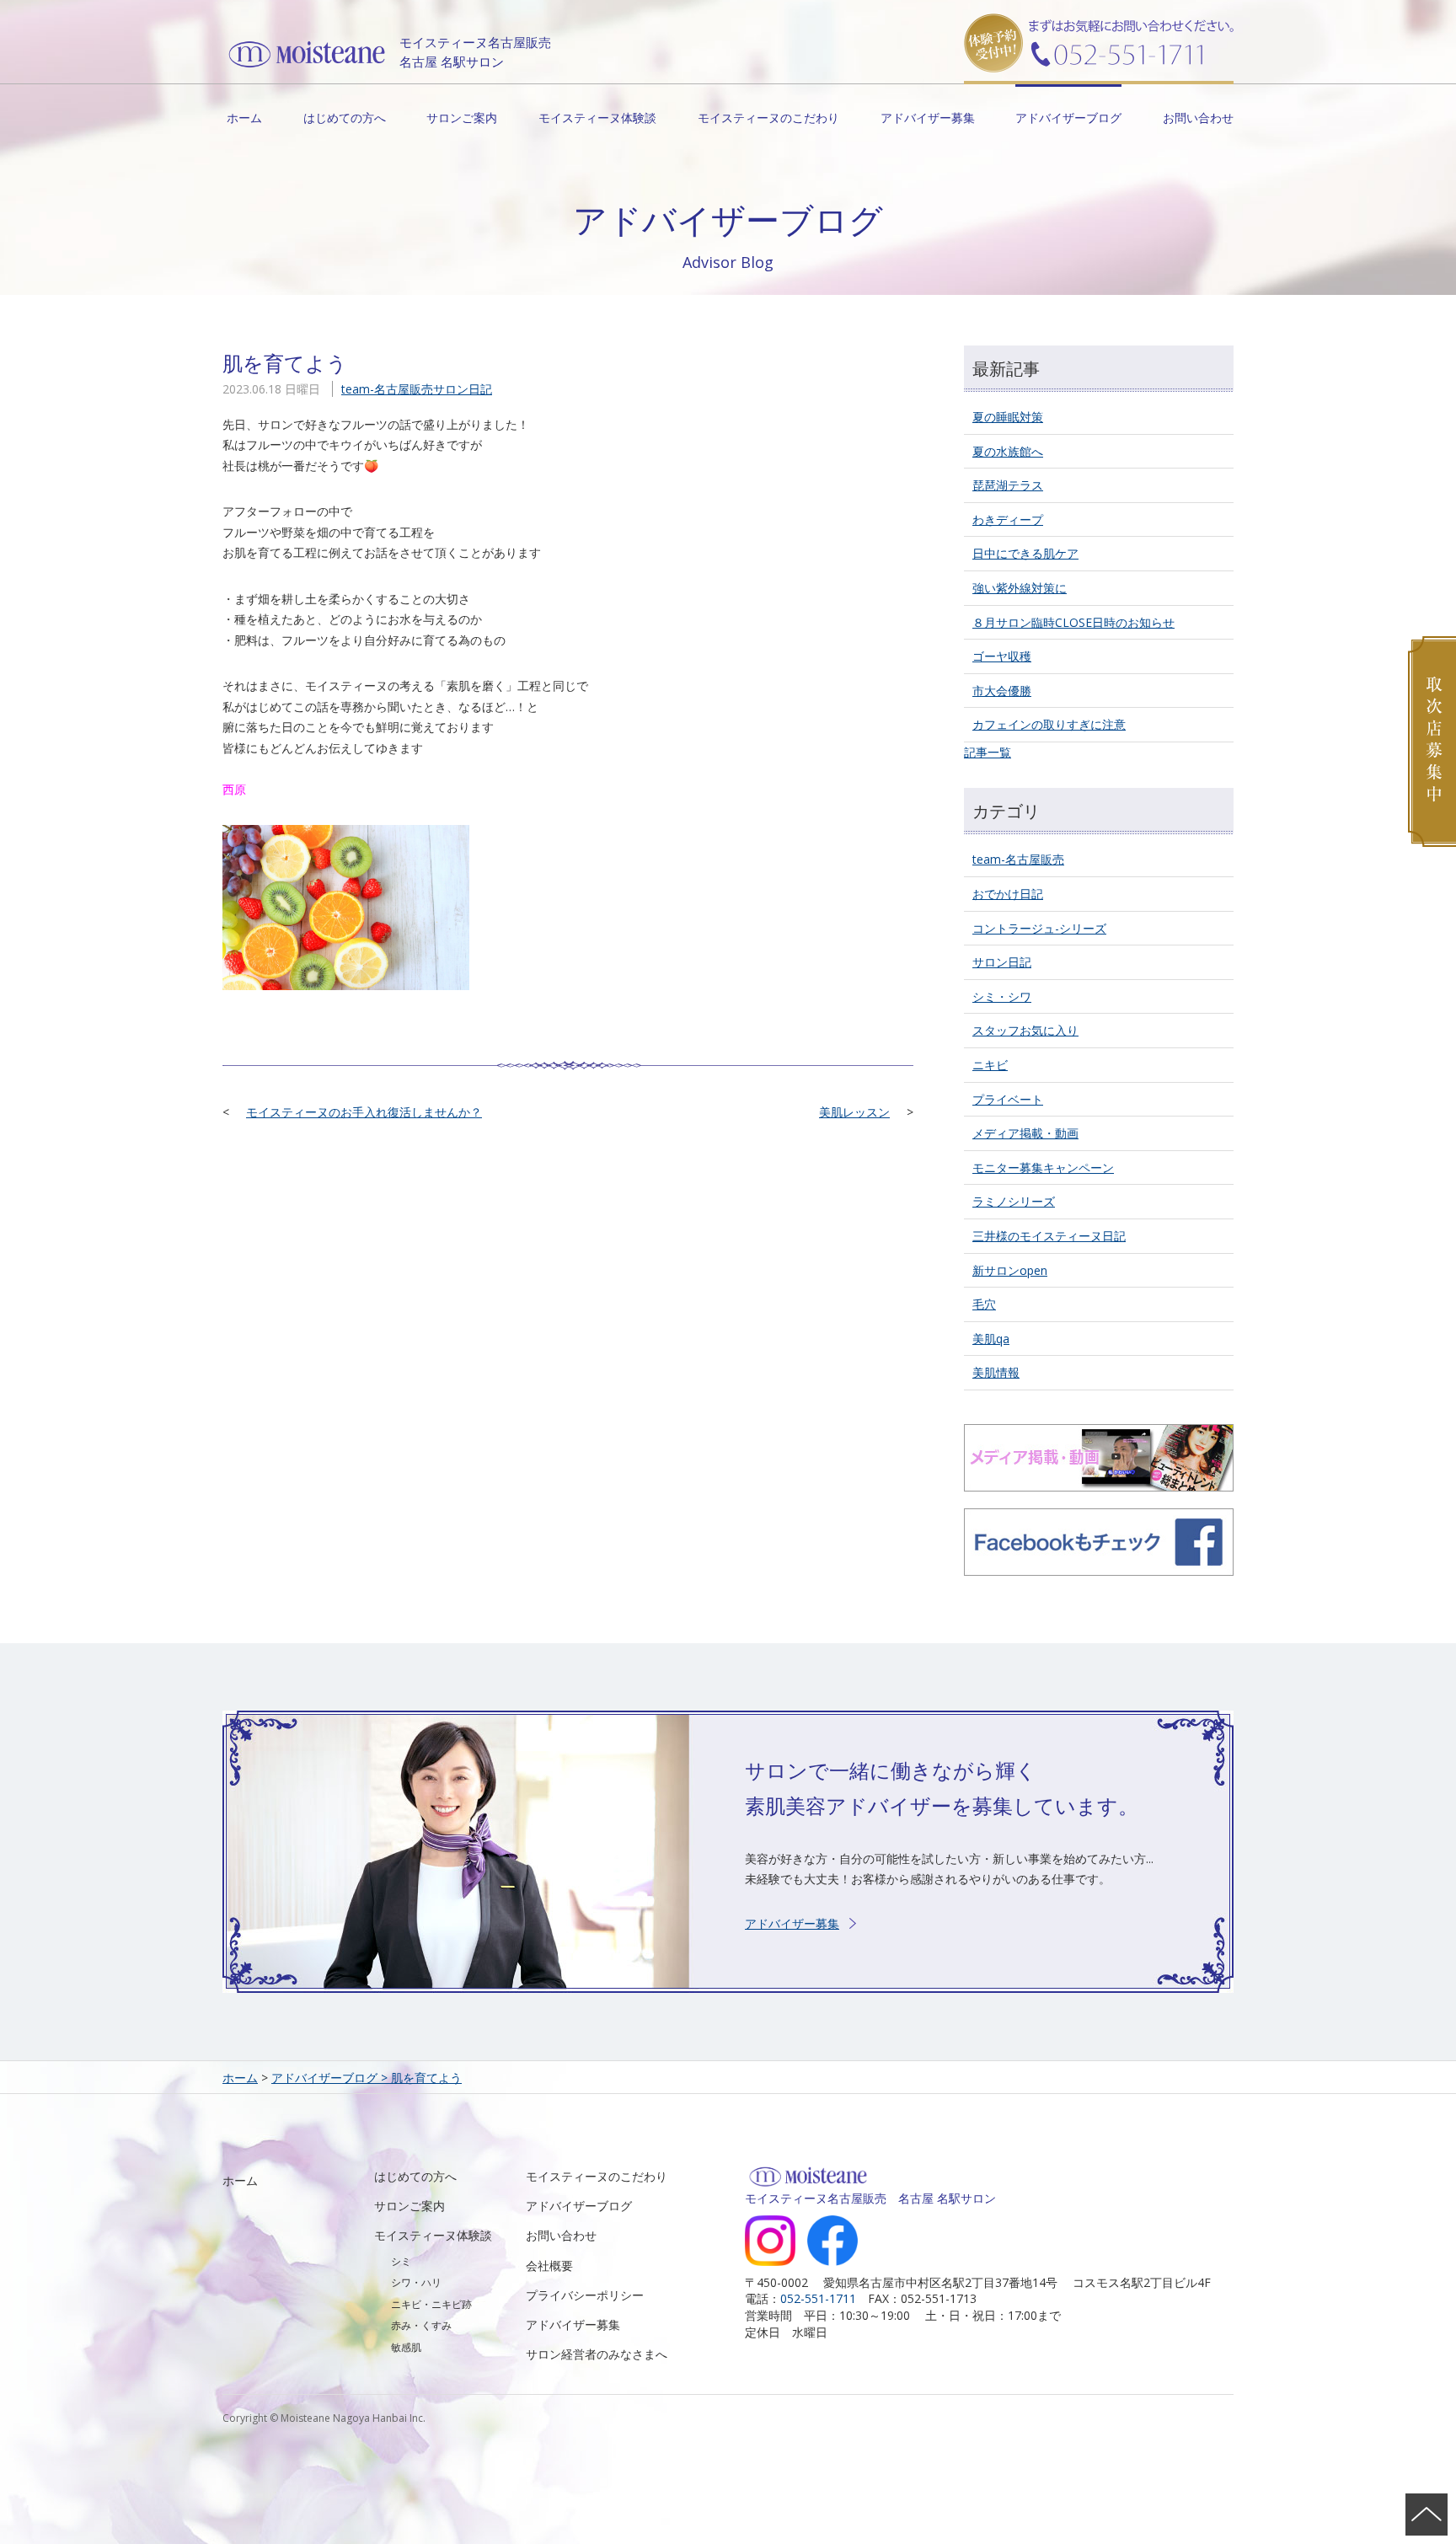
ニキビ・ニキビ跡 (431, 2304)
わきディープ (1008, 520)
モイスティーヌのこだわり (768, 118)
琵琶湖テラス (1008, 485)
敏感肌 (406, 2347)
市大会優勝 (1002, 691)
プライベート (1008, 1099)
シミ (401, 2261)
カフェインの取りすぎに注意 (1049, 724)
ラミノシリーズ (1014, 1201)
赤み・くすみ (421, 2325)
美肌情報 (996, 1372)
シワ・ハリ (416, 2282)
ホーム (244, 118)
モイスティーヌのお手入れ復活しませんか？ (364, 1112)
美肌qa (991, 1339)
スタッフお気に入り (1025, 1030)
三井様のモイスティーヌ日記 (1049, 1236)
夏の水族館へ (1008, 451)
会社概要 (549, 2265)
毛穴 (984, 1304)
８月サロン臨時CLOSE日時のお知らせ (1073, 622)
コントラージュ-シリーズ (1039, 928)
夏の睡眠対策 (1008, 417)
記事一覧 (988, 752)
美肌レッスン (854, 1112)
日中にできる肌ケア (1025, 553)
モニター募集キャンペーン (1043, 1168)
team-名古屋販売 (387, 389)
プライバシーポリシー (585, 2295)
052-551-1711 (818, 2298)
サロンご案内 (462, 118)
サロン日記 (463, 389)
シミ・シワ (1002, 996)
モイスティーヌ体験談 (597, 118)
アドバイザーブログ (1068, 118)
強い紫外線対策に (1020, 588)
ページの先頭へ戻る (1427, 2515)
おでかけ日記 (1008, 894)
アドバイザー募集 (928, 118)
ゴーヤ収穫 (1002, 656)
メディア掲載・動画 (1025, 1133)
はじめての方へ (345, 118)
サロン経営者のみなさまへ (597, 2354)
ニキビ (990, 1065)
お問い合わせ (1198, 118)
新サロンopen (1010, 1270)
